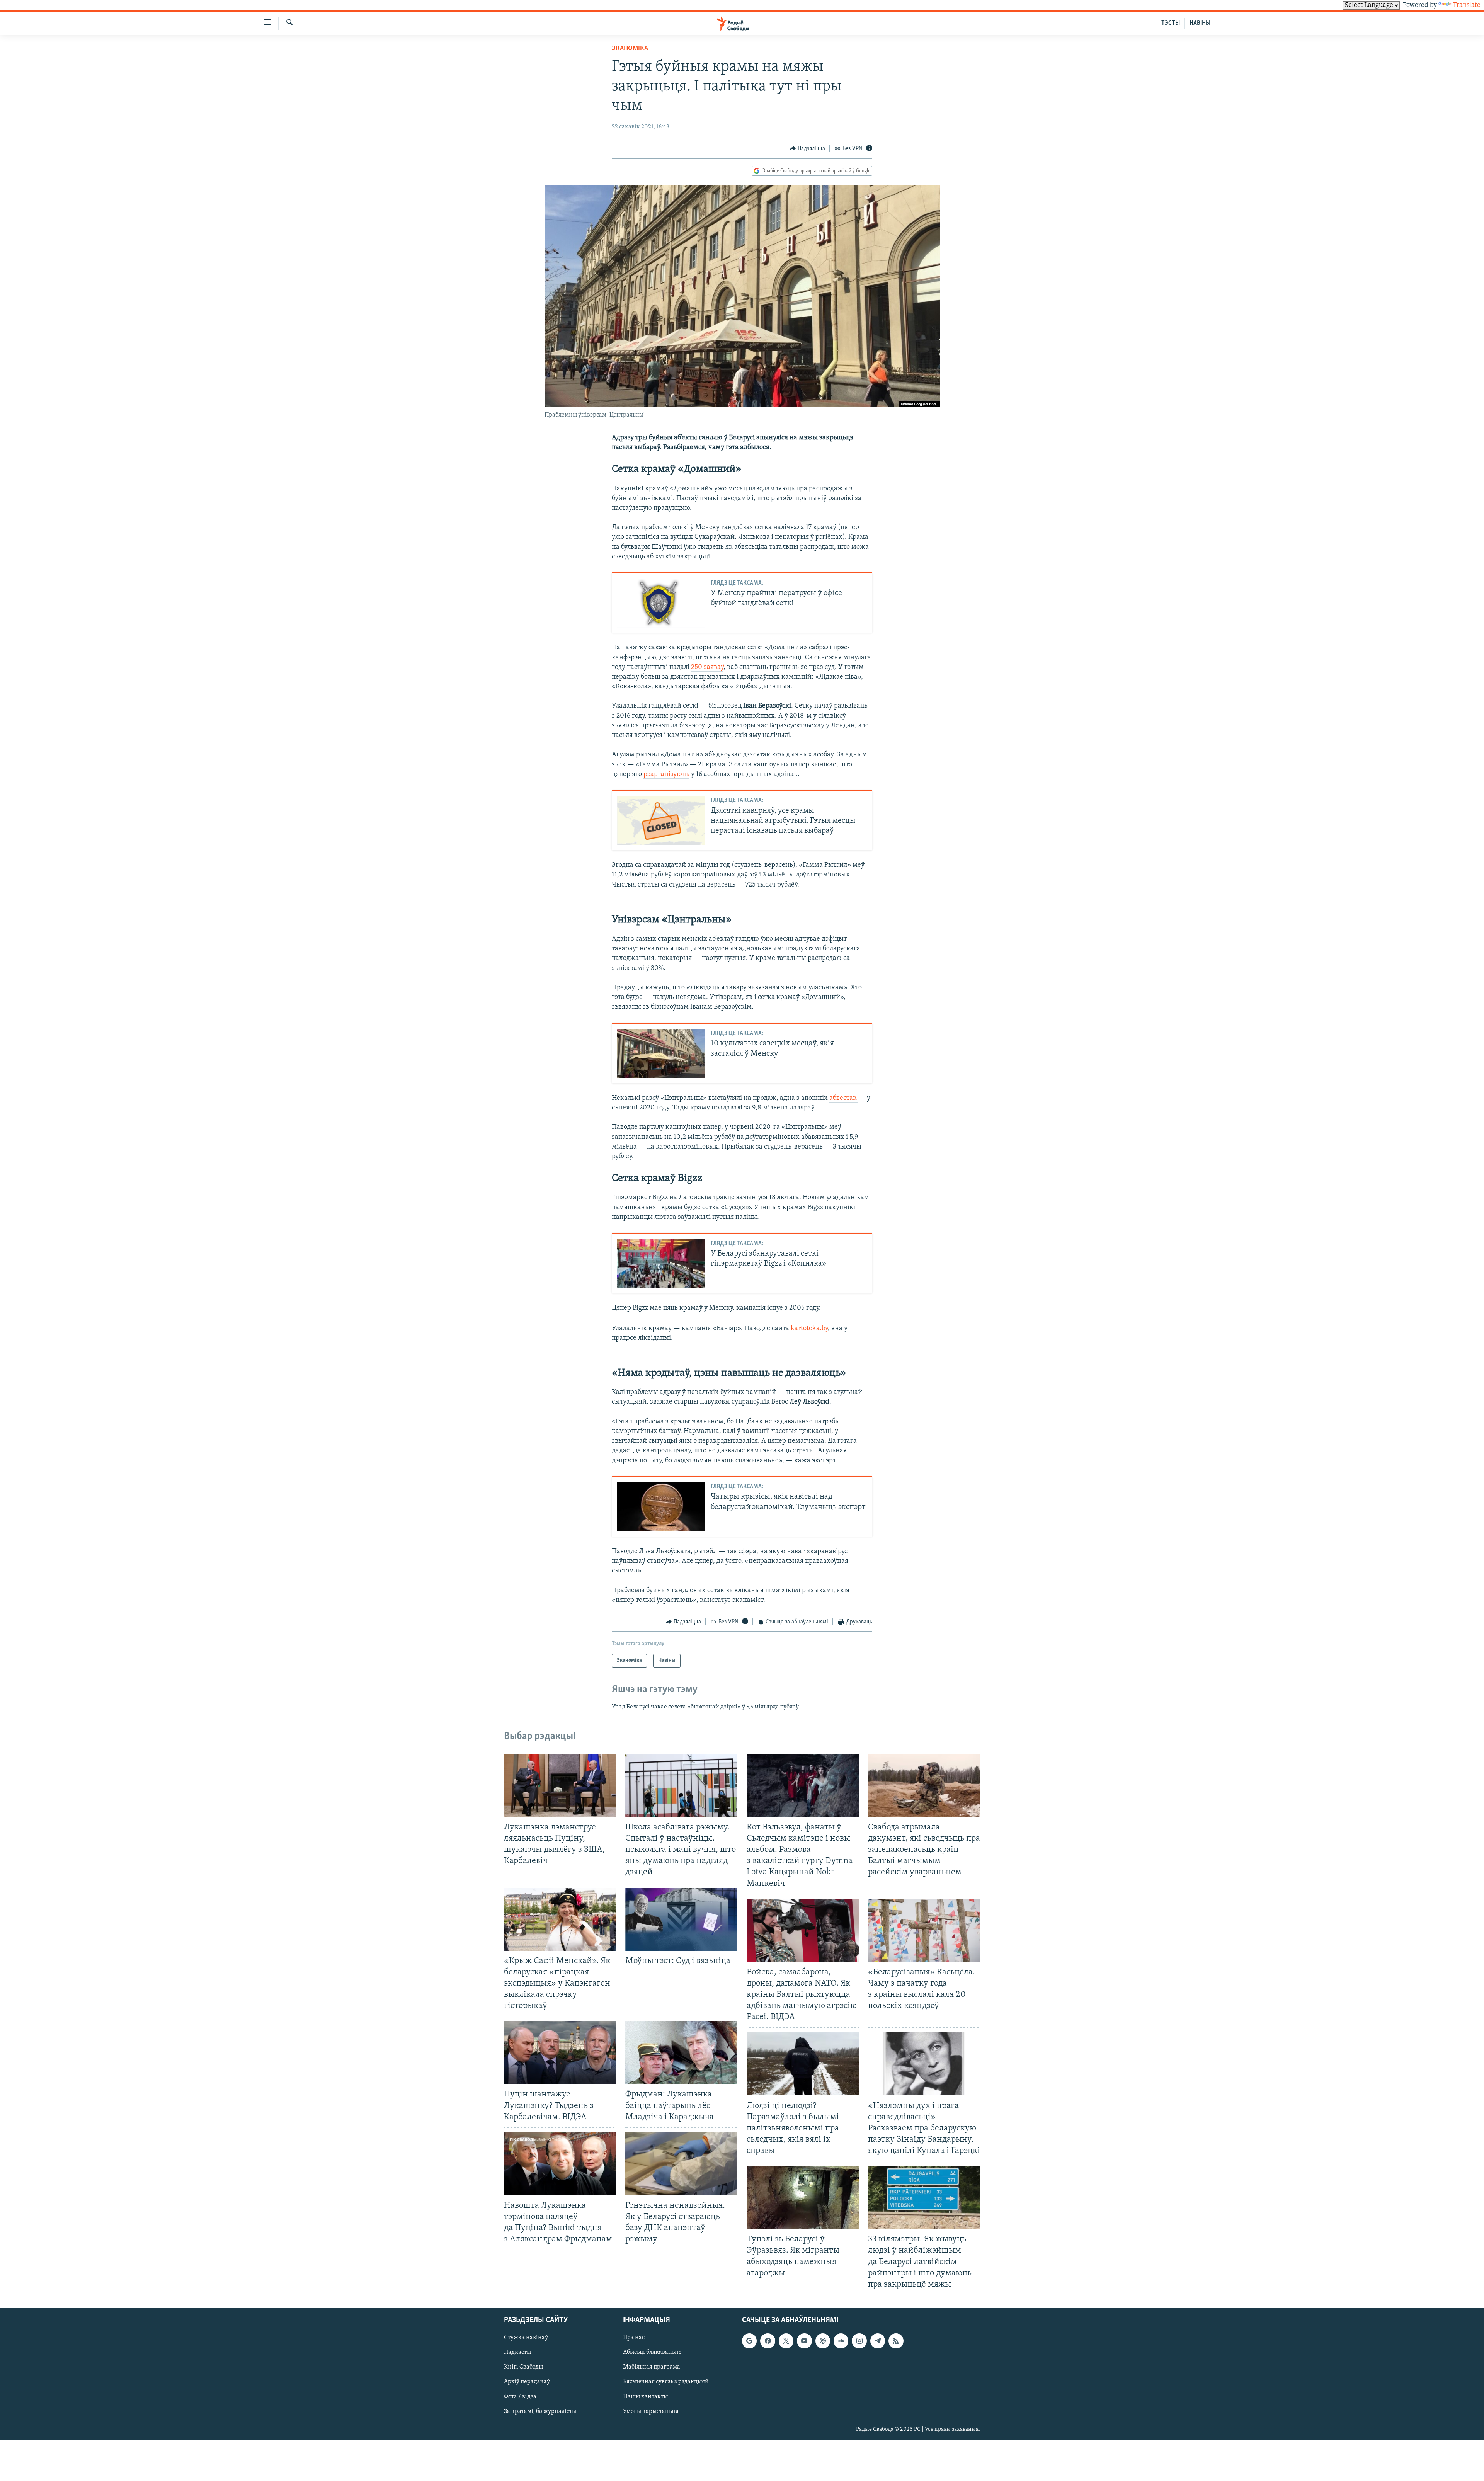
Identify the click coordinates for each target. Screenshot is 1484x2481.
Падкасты (517, 2352)
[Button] (808, 149)
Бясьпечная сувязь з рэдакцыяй (666, 2382)
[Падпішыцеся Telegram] (878, 2341)
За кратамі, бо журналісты (540, 2411)
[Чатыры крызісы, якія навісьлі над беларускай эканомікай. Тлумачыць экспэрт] (661, 1507)
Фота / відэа (520, 2396)
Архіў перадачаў (527, 2382)
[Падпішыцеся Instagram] (859, 2341)
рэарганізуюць (666, 774)
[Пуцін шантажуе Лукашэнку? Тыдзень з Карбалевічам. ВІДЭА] (560, 2053)
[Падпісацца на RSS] (896, 2341)
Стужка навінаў (526, 2338)
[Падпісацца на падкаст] (823, 2341)
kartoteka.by (809, 1329)
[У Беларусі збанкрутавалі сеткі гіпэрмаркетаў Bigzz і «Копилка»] (661, 1263)
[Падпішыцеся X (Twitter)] (786, 2341)
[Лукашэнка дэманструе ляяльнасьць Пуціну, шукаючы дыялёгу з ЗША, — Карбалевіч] (560, 1786)
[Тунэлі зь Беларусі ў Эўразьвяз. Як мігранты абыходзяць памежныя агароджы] (803, 2198)
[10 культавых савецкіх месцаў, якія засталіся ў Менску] (661, 1053)
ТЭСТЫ (1171, 23)
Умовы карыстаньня (651, 2411)
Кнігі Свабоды (523, 2367)
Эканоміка (630, 49)
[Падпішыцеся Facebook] (768, 2341)
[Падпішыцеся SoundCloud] (841, 2341)
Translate (1467, 5)
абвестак (844, 1098)
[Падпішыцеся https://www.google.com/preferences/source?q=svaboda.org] (749, 2341)
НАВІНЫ (1200, 23)
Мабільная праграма (652, 2367)
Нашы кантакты (645, 2396)
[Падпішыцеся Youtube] (804, 2341)
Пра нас (634, 2338)
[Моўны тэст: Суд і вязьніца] (681, 1919)
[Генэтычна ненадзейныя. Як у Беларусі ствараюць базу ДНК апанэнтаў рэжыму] (681, 2164)
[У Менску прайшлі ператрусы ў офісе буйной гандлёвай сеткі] (661, 603)
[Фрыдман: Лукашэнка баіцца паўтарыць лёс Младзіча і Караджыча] (681, 2053)
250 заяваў (707, 667)
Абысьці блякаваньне (652, 2352)
